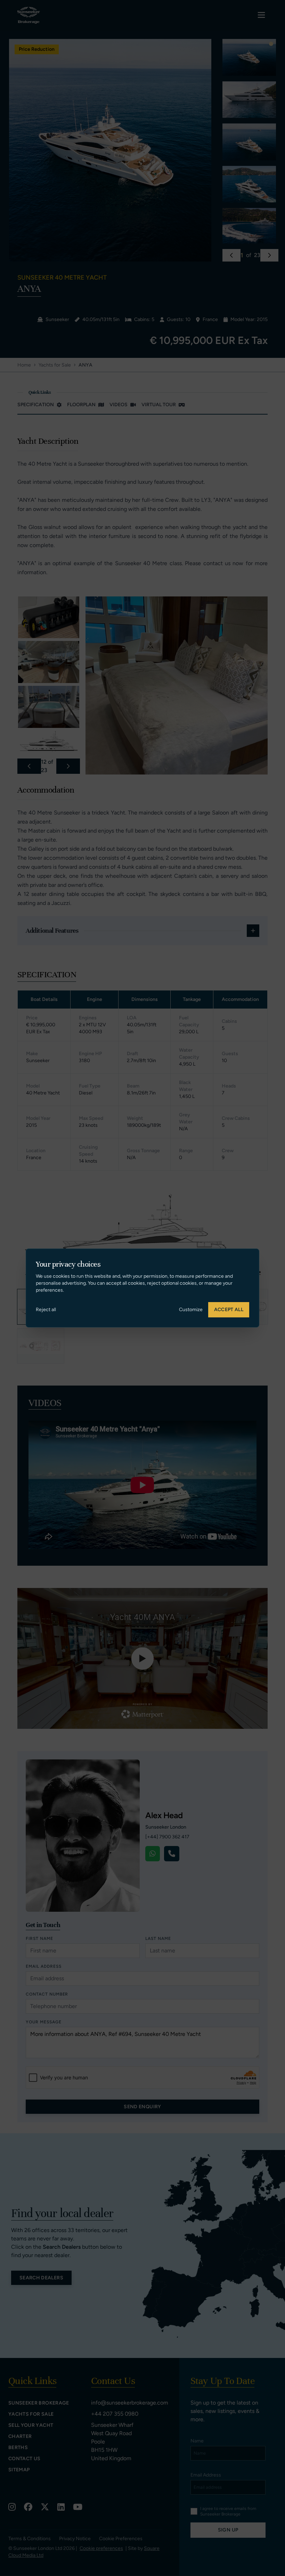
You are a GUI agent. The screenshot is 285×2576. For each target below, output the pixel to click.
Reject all (46, 1310)
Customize (191, 1310)
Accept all (229, 1310)
